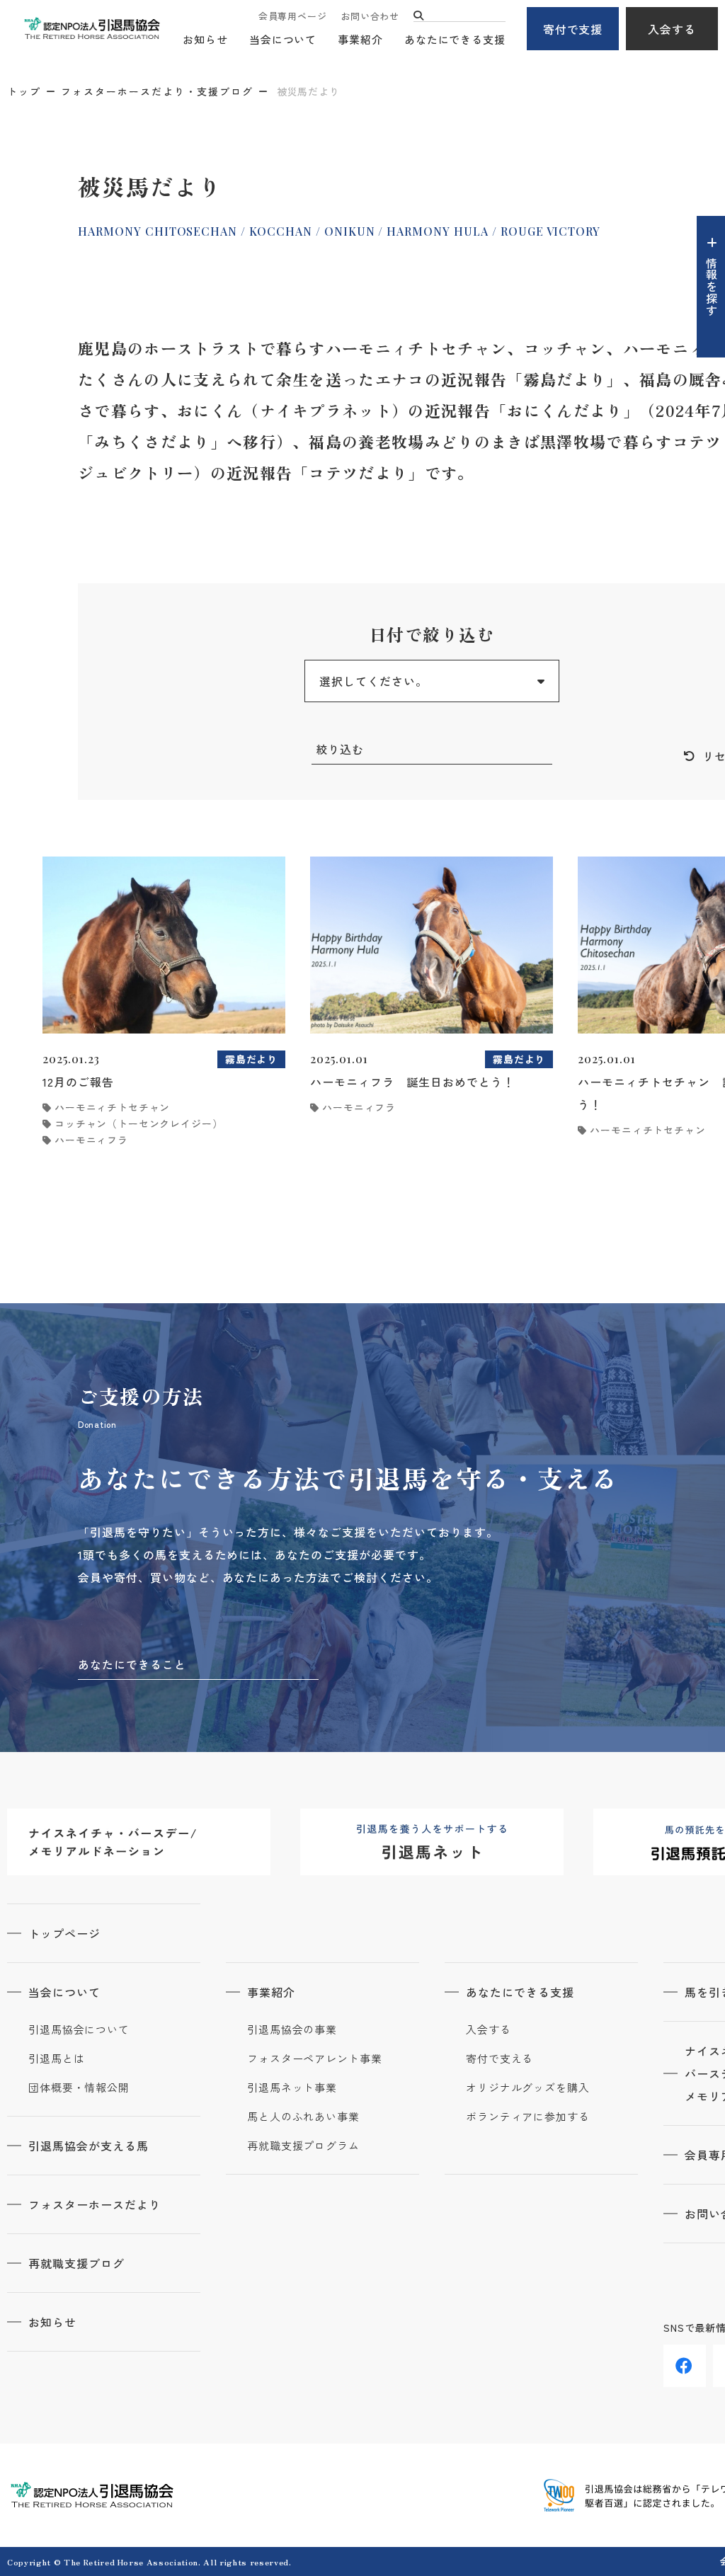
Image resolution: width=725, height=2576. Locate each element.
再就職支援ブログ (76, 2263)
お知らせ (205, 39)
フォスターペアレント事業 (315, 2059)
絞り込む (340, 749)
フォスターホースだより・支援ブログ (157, 91)
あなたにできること (132, 1664)
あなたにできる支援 (455, 39)
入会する (672, 29)
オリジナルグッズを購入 (528, 2088)
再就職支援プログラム (303, 2146)
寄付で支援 (573, 29)
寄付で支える (499, 2059)
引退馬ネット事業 (292, 2088)
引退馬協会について (79, 2030)
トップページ (64, 1933)
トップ (24, 91)
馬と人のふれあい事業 (303, 2117)
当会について (283, 39)
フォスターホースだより (95, 2204)
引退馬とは (57, 2059)
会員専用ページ (292, 16)
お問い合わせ (370, 16)
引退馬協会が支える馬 (89, 2146)
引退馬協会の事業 (292, 2030)
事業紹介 (360, 39)
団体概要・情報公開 (79, 2088)
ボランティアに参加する (528, 2117)
